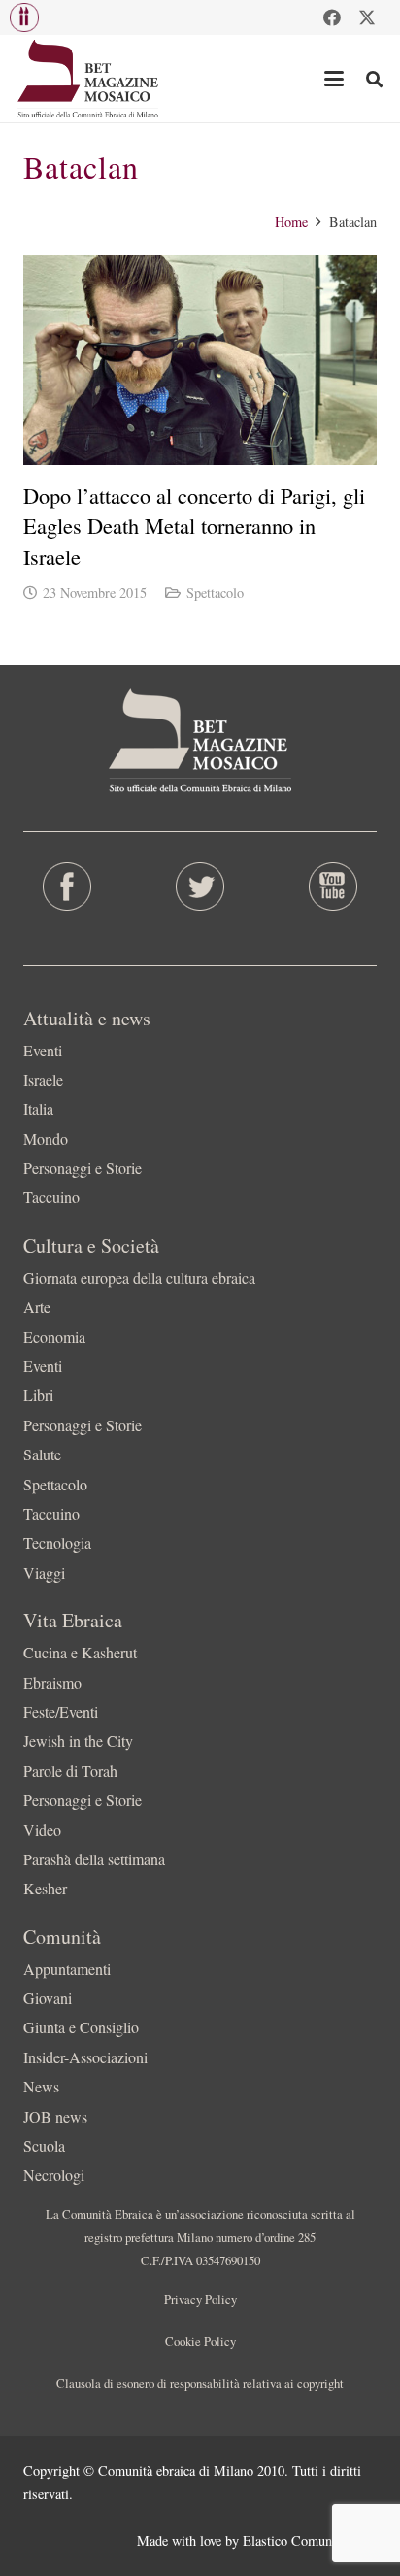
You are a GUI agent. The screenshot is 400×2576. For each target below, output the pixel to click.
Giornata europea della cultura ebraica (139, 1277)
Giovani (48, 1998)
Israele (43, 1079)
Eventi (43, 1050)
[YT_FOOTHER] (333, 887)
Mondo (46, 1138)
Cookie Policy (200, 2341)
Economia (54, 1337)
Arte (37, 1306)
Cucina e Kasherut (80, 1652)
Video (42, 1830)
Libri (38, 1395)
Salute (42, 1454)
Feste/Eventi (61, 1711)
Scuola (44, 2145)
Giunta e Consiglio (81, 2027)
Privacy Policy (200, 2299)
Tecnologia (57, 1542)
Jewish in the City (78, 1740)
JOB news (55, 2116)
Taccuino (51, 1197)
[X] (367, 17)
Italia (38, 1108)
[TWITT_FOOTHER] (200, 887)
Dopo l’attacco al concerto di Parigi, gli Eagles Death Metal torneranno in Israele (194, 526)
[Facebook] (332, 17)
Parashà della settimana (94, 1859)
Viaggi (44, 1572)
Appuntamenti (67, 1969)
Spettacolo (215, 593)
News (41, 2086)
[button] (24, 17)
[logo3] (89, 79)
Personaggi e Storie (83, 1168)
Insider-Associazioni (85, 2057)
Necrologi (54, 2175)
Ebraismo (52, 1682)
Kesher (45, 1888)
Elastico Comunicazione (310, 2541)
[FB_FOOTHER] (67, 887)
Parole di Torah (70, 1771)
